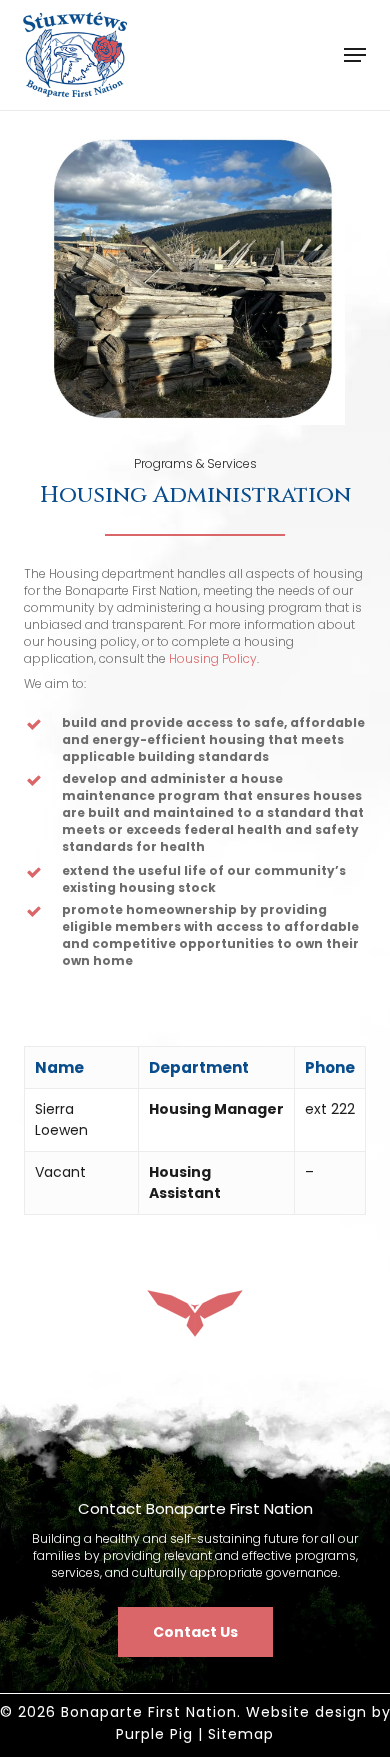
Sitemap (241, 1734)
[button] (355, 55)
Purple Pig (154, 1734)
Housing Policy (213, 658)
